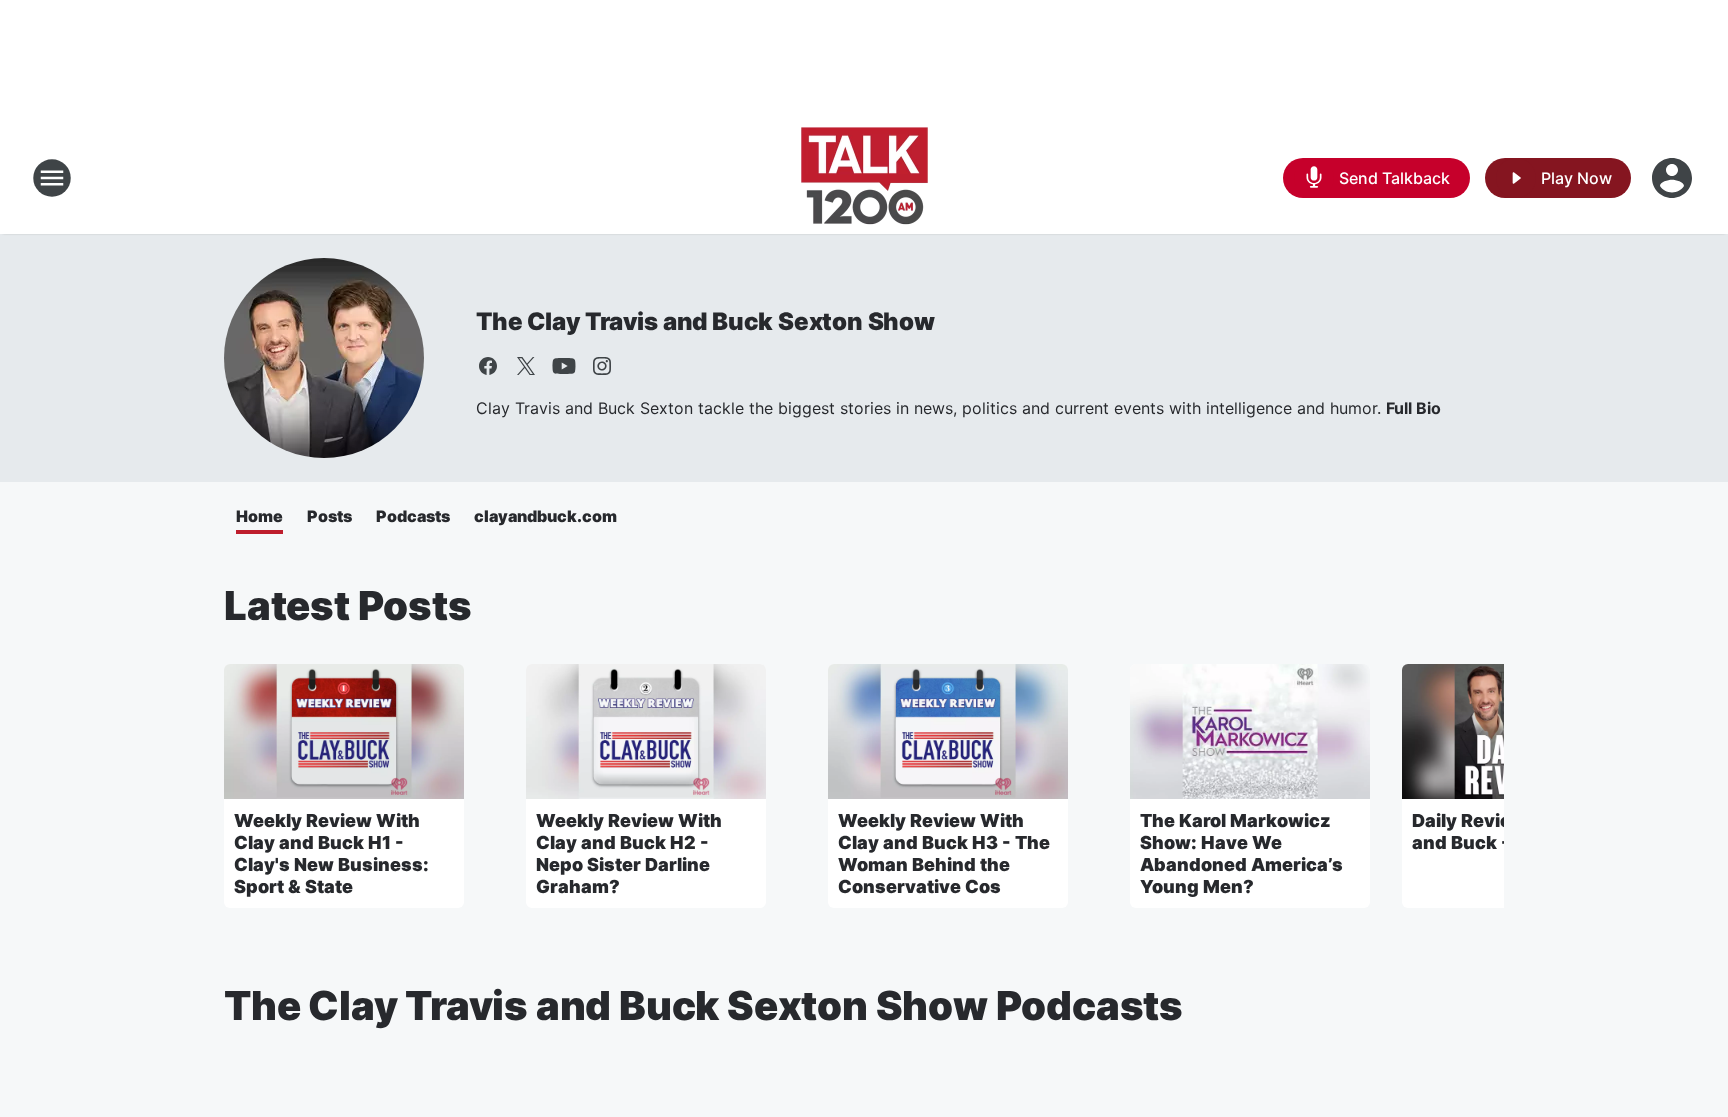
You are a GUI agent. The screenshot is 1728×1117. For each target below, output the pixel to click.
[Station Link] (864, 178)
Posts (329, 516)
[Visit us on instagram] (602, 366)
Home (259, 516)
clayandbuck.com (545, 516)
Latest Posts (348, 605)
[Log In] (1674, 178)
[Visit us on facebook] (488, 366)
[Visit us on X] (526, 366)
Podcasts (413, 516)
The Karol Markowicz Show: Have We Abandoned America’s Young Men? (1241, 853)
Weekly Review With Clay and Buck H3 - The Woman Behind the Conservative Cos (944, 853)
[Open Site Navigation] (52, 178)
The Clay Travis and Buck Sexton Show (705, 321)
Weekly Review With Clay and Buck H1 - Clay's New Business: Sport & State (331, 853)
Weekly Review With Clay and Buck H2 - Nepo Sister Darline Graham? (629, 853)
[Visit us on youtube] (564, 366)
